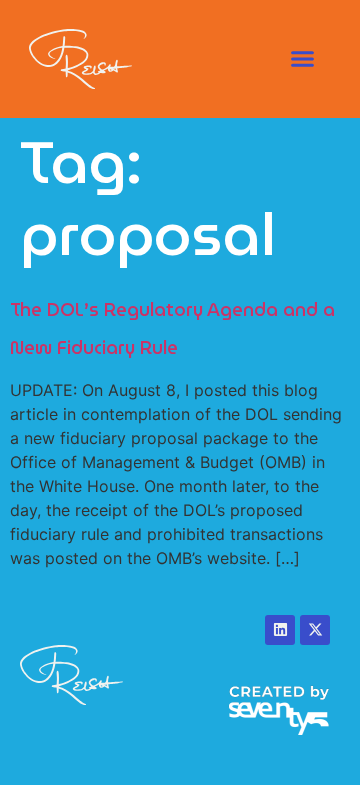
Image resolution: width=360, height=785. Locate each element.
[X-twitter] (315, 630)
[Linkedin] (280, 630)
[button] (303, 59)
